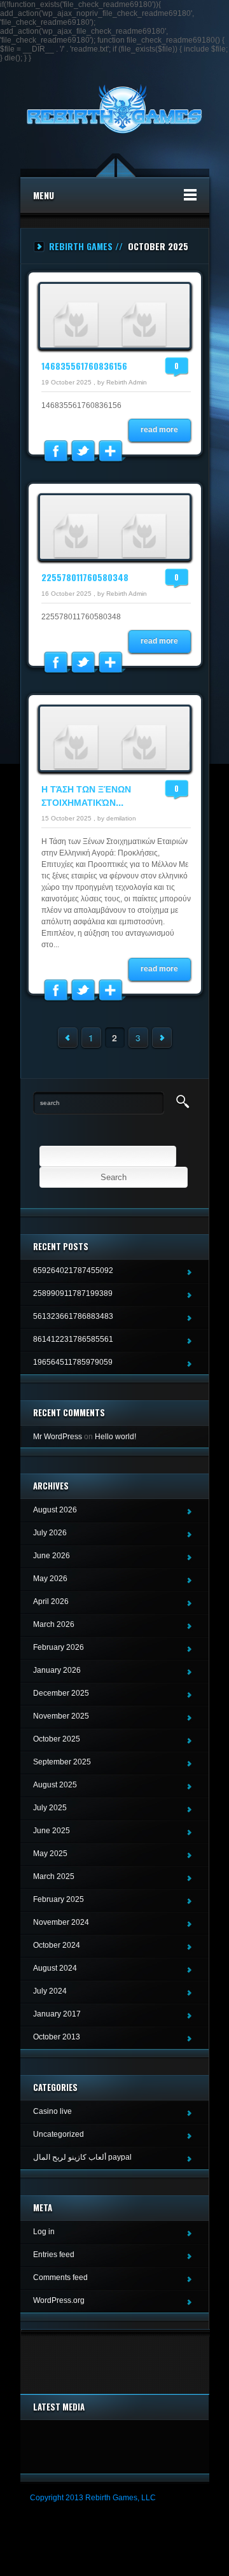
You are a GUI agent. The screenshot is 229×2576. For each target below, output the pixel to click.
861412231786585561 (73, 1339)
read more (159, 430)
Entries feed (54, 2255)
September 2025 (62, 1762)
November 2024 (61, 1922)
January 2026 (57, 1670)
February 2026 (59, 1647)
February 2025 (59, 1899)
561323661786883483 (73, 1316)
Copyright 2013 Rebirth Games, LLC (93, 2498)
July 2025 (50, 1808)
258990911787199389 (73, 1293)
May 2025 (50, 1854)
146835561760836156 (84, 366)
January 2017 (57, 2014)
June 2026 (52, 1556)
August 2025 (55, 1785)
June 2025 (52, 1831)
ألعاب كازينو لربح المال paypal (82, 2157)
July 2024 (50, 1991)
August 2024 (55, 1968)
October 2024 (57, 1945)
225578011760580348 (85, 577)
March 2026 (54, 1624)
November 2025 (61, 1716)
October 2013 (57, 2037)
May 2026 (50, 1579)
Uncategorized (59, 2134)
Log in (44, 2232)
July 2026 (50, 1533)
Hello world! (115, 1437)
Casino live (52, 2111)
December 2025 (61, 1693)
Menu (44, 195)
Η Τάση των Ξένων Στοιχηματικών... (86, 795)
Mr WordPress (58, 1437)
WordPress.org (59, 2300)
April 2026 (51, 1601)
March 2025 (54, 1876)
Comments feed (60, 2277)
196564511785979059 (73, 1362)
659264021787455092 (73, 1270)
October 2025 (57, 1739)
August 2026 (55, 1510)
